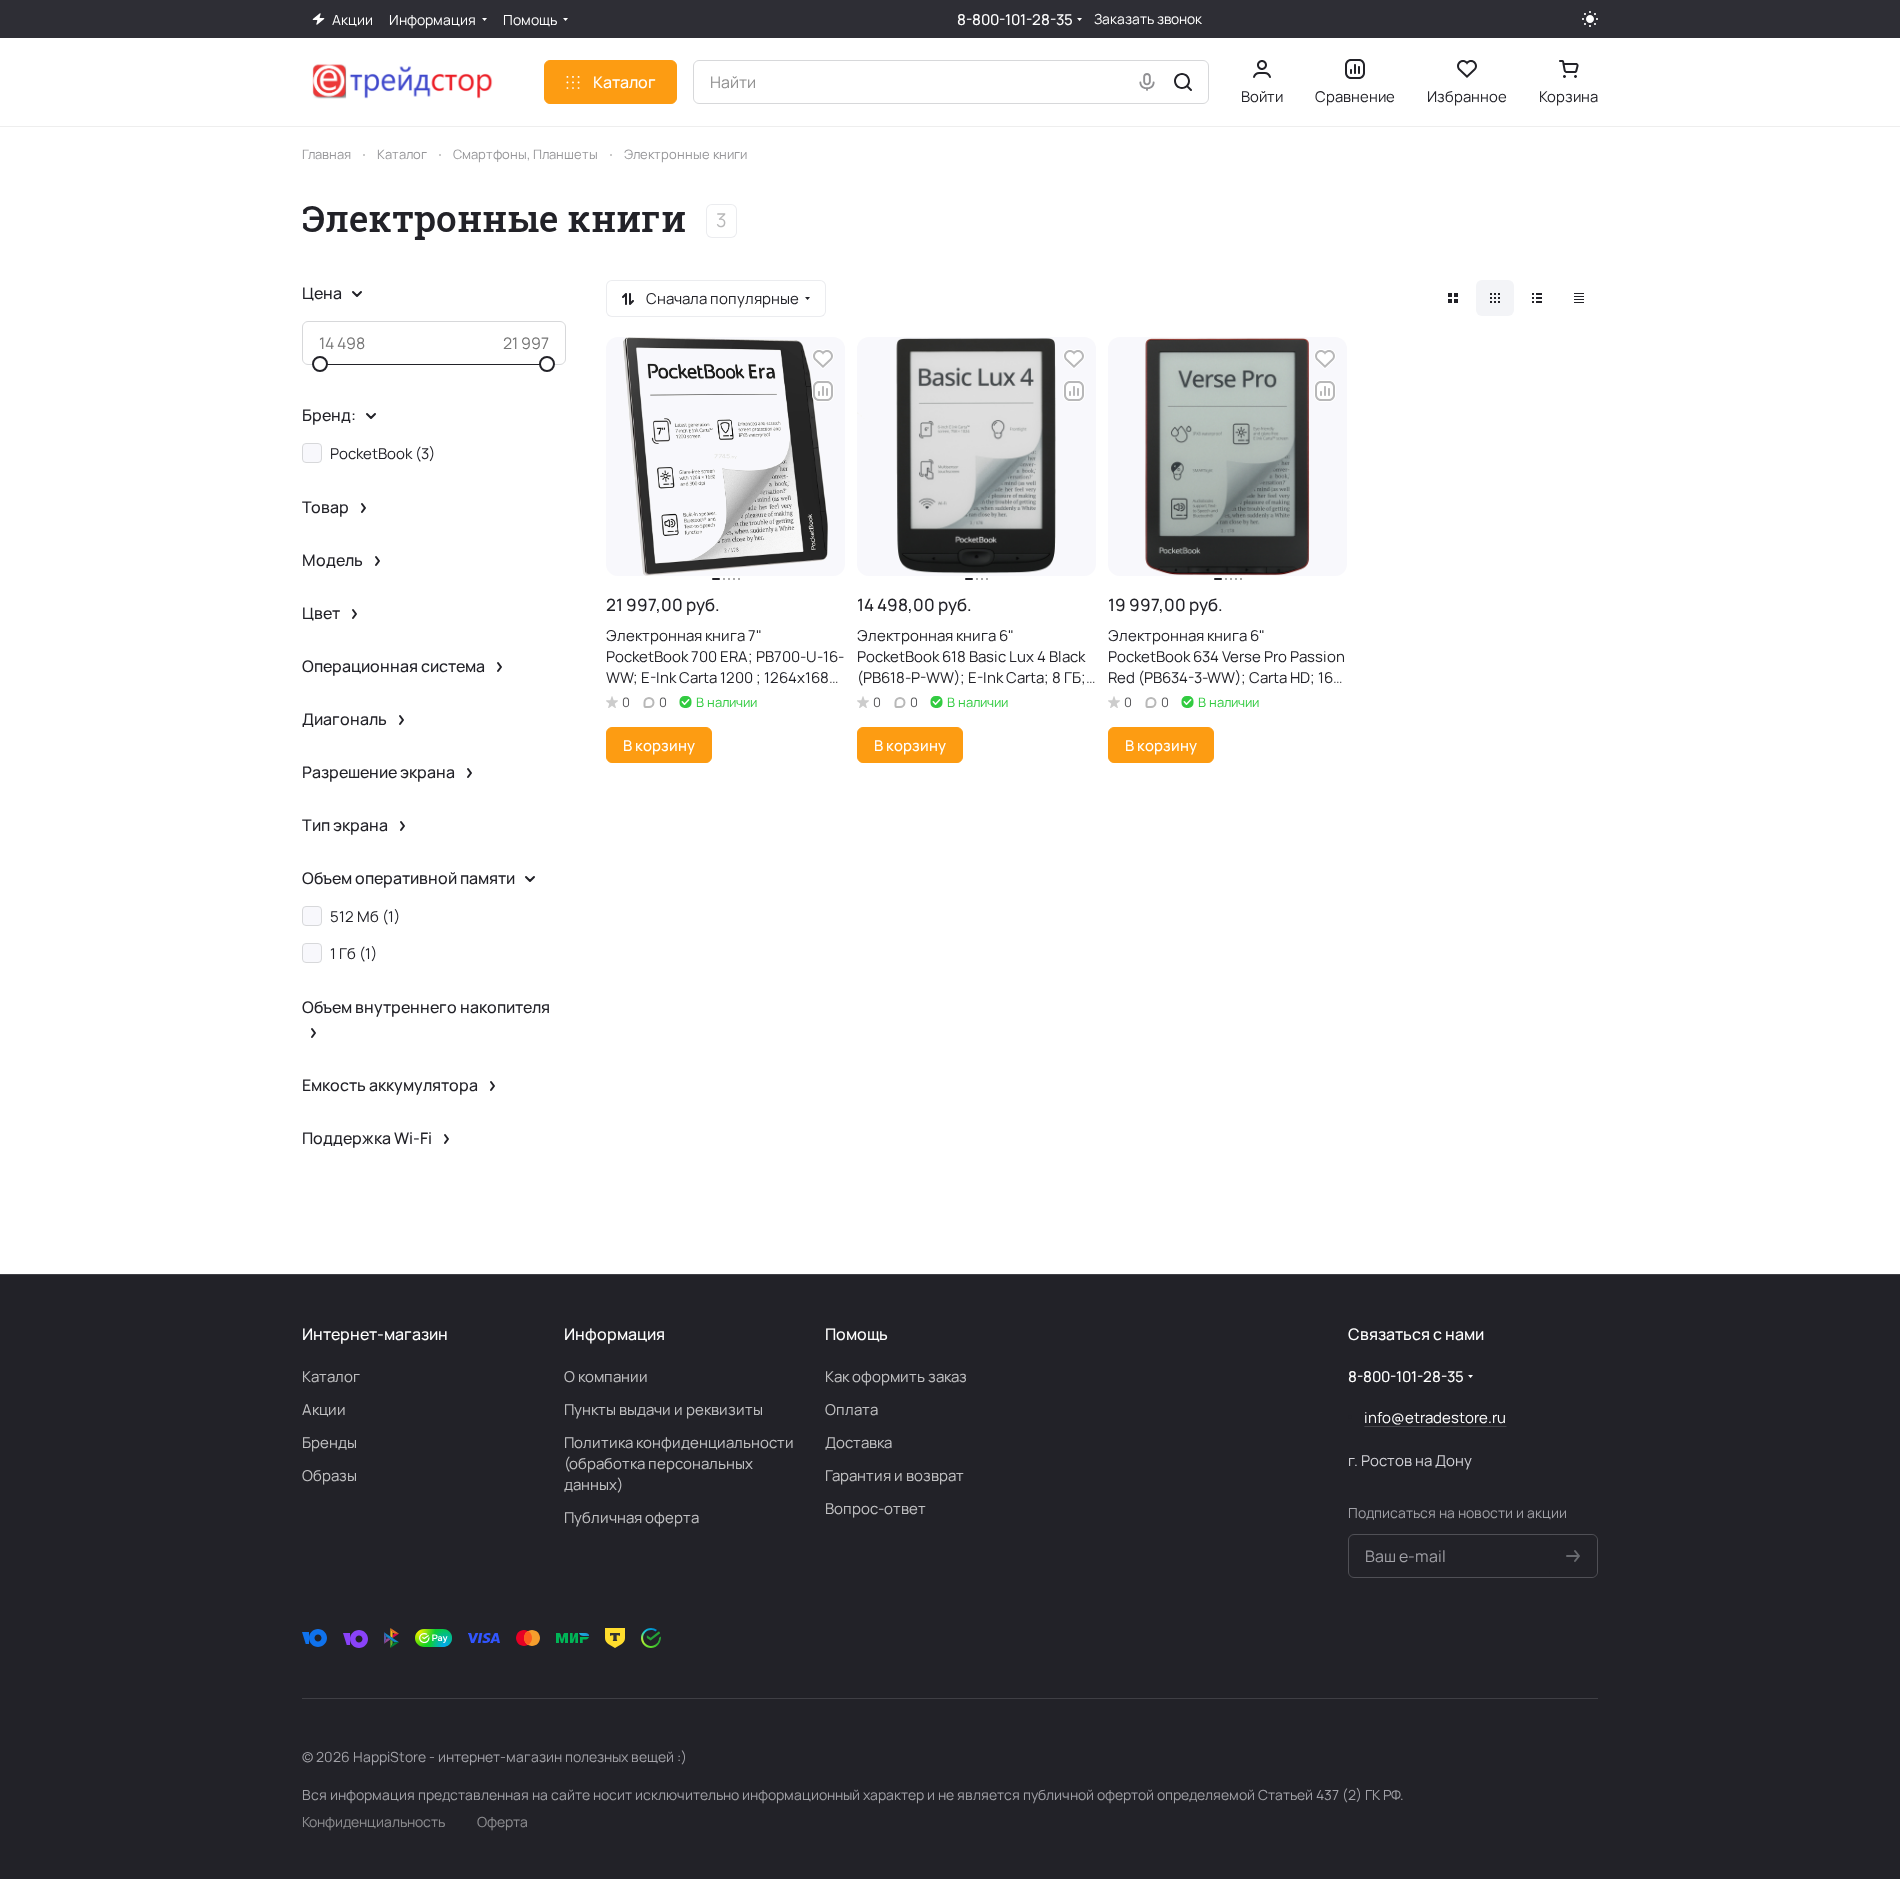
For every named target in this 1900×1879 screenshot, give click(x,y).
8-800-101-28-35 (1015, 19)
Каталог (331, 1376)
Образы (329, 1475)
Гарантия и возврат (894, 1475)
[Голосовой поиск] (1147, 82)
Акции (324, 1409)
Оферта (502, 1821)
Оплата (851, 1409)
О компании (606, 1376)
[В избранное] (823, 359)
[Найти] (1183, 82)
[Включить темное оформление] (1590, 19)
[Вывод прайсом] (1579, 298)
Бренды (329, 1442)
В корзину (659, 745)
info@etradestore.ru (1435, 1417)
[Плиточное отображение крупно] (1453, 298)
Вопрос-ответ (875, 1508)
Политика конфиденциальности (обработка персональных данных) (679, 1463)
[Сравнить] (823, 391)
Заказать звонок (1148, 19)
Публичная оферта (631, 1517)
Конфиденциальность (373, 1821)
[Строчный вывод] (1537, 298)
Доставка (858, 1442)
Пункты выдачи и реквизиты (663, 1409)
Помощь (856, 1334)
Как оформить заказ (896, 1376)
